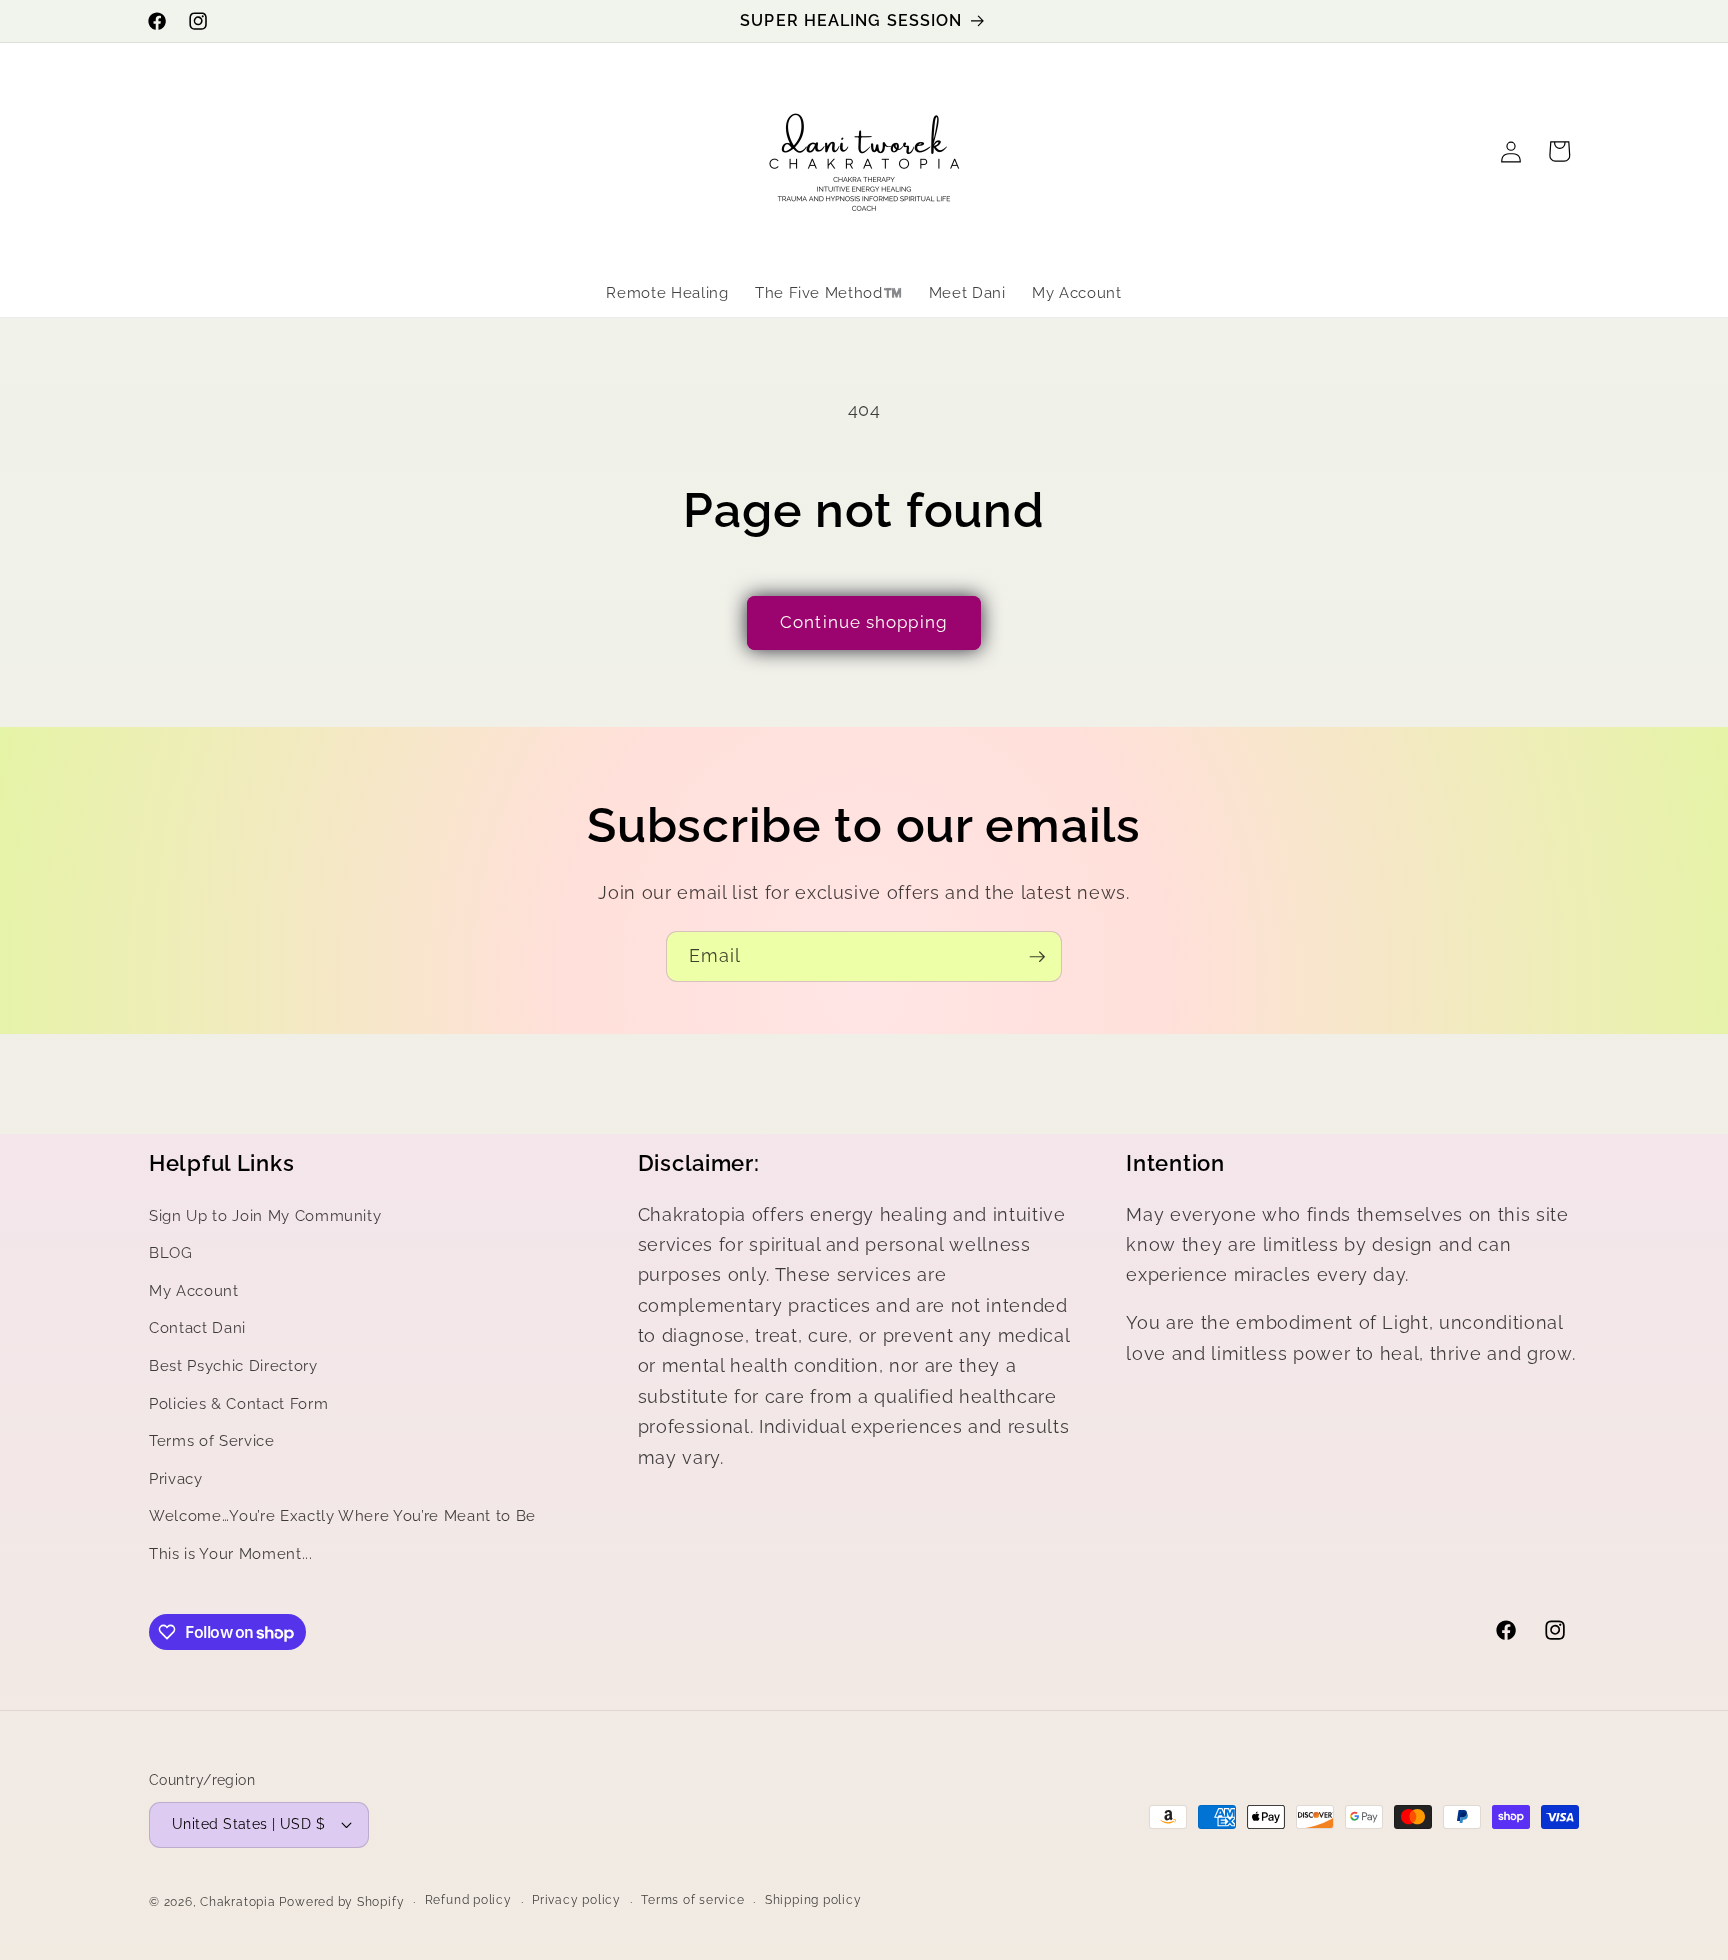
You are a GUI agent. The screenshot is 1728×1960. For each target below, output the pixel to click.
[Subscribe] (1037, 957)
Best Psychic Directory (233, 1366)
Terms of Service (212, 1441)
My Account (194, 1291)
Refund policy (468, 1900)
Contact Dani (197, 1328)
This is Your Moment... (231, 1554)
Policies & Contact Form (238, 1404)
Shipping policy (813, 1900)
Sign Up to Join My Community (265, 1216)
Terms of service (692, 1900)
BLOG (171, 1253)
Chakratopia (237, 1902)
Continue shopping (864, 622)
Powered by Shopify (341, 1902)
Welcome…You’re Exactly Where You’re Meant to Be (342, 1516)
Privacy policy (576, 1900)
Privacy (176, 1479)
